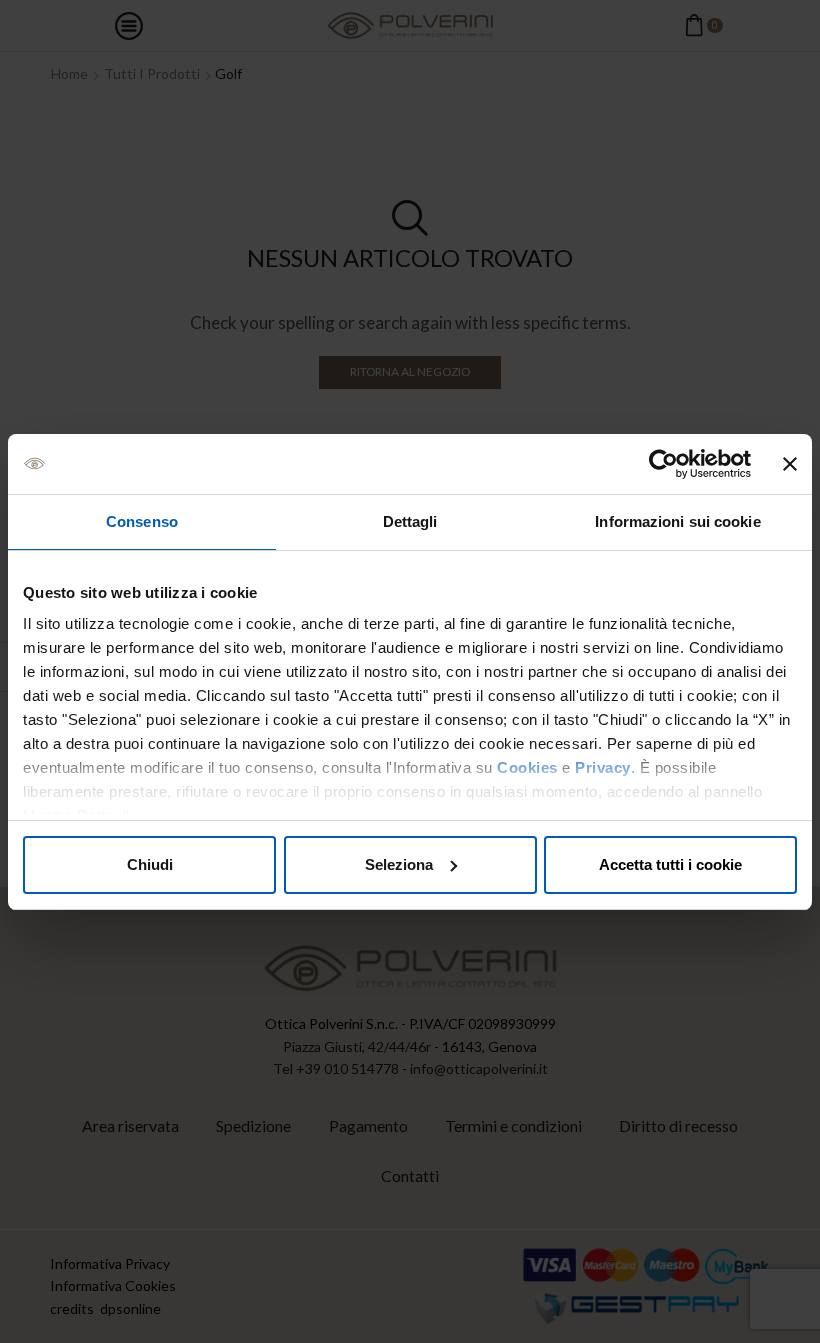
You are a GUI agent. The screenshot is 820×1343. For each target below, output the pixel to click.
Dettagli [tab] (410, 521)
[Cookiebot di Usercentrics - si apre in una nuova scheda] (663, 464)
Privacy (603, 767)
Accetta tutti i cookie (670, 864)
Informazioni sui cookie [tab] (677, 521)
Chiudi (150, 864)
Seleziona (399, 864)
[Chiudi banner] (790, 464)
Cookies (527, 767)
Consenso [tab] (142, 521)
